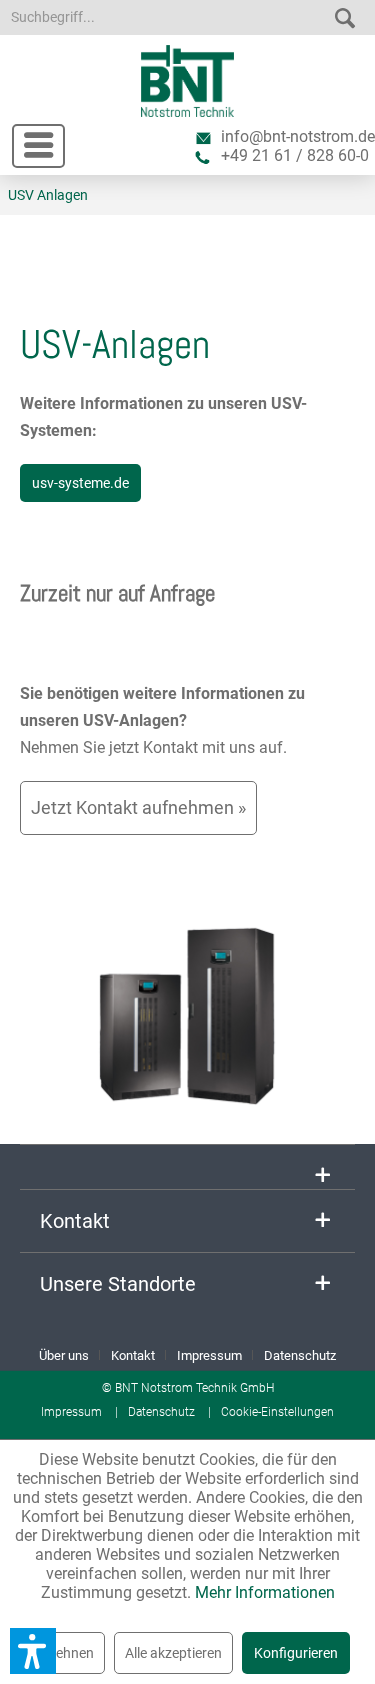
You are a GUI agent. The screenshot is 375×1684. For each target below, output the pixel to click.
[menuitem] (29, 140)
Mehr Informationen (265, 1592)
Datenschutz (300, 1355)
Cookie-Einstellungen (277, 1412)
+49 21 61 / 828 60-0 (295, 155)
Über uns (64, 1355)
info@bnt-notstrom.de (298, 136)
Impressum (209, 1355)
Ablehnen (65, 1653)
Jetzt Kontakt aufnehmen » (138, 807)
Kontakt (133, 1355)
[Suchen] (345, 14)
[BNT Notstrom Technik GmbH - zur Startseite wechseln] (187, 81)
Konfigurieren (296, 1653)
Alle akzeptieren (173, 1653)
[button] (33, 1651)
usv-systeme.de (80, 483)
